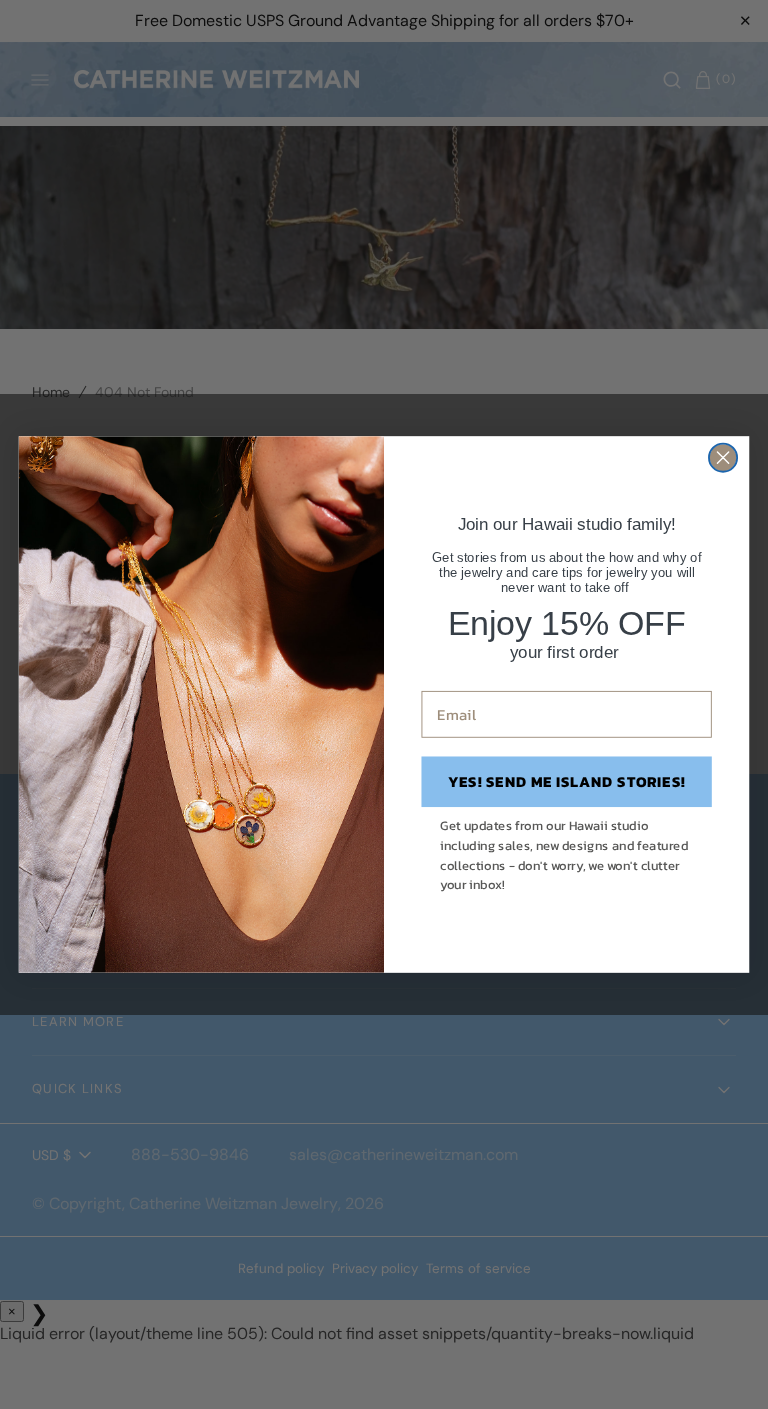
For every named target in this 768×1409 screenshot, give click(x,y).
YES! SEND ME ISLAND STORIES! (567, 781)
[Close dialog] (723, 458)
